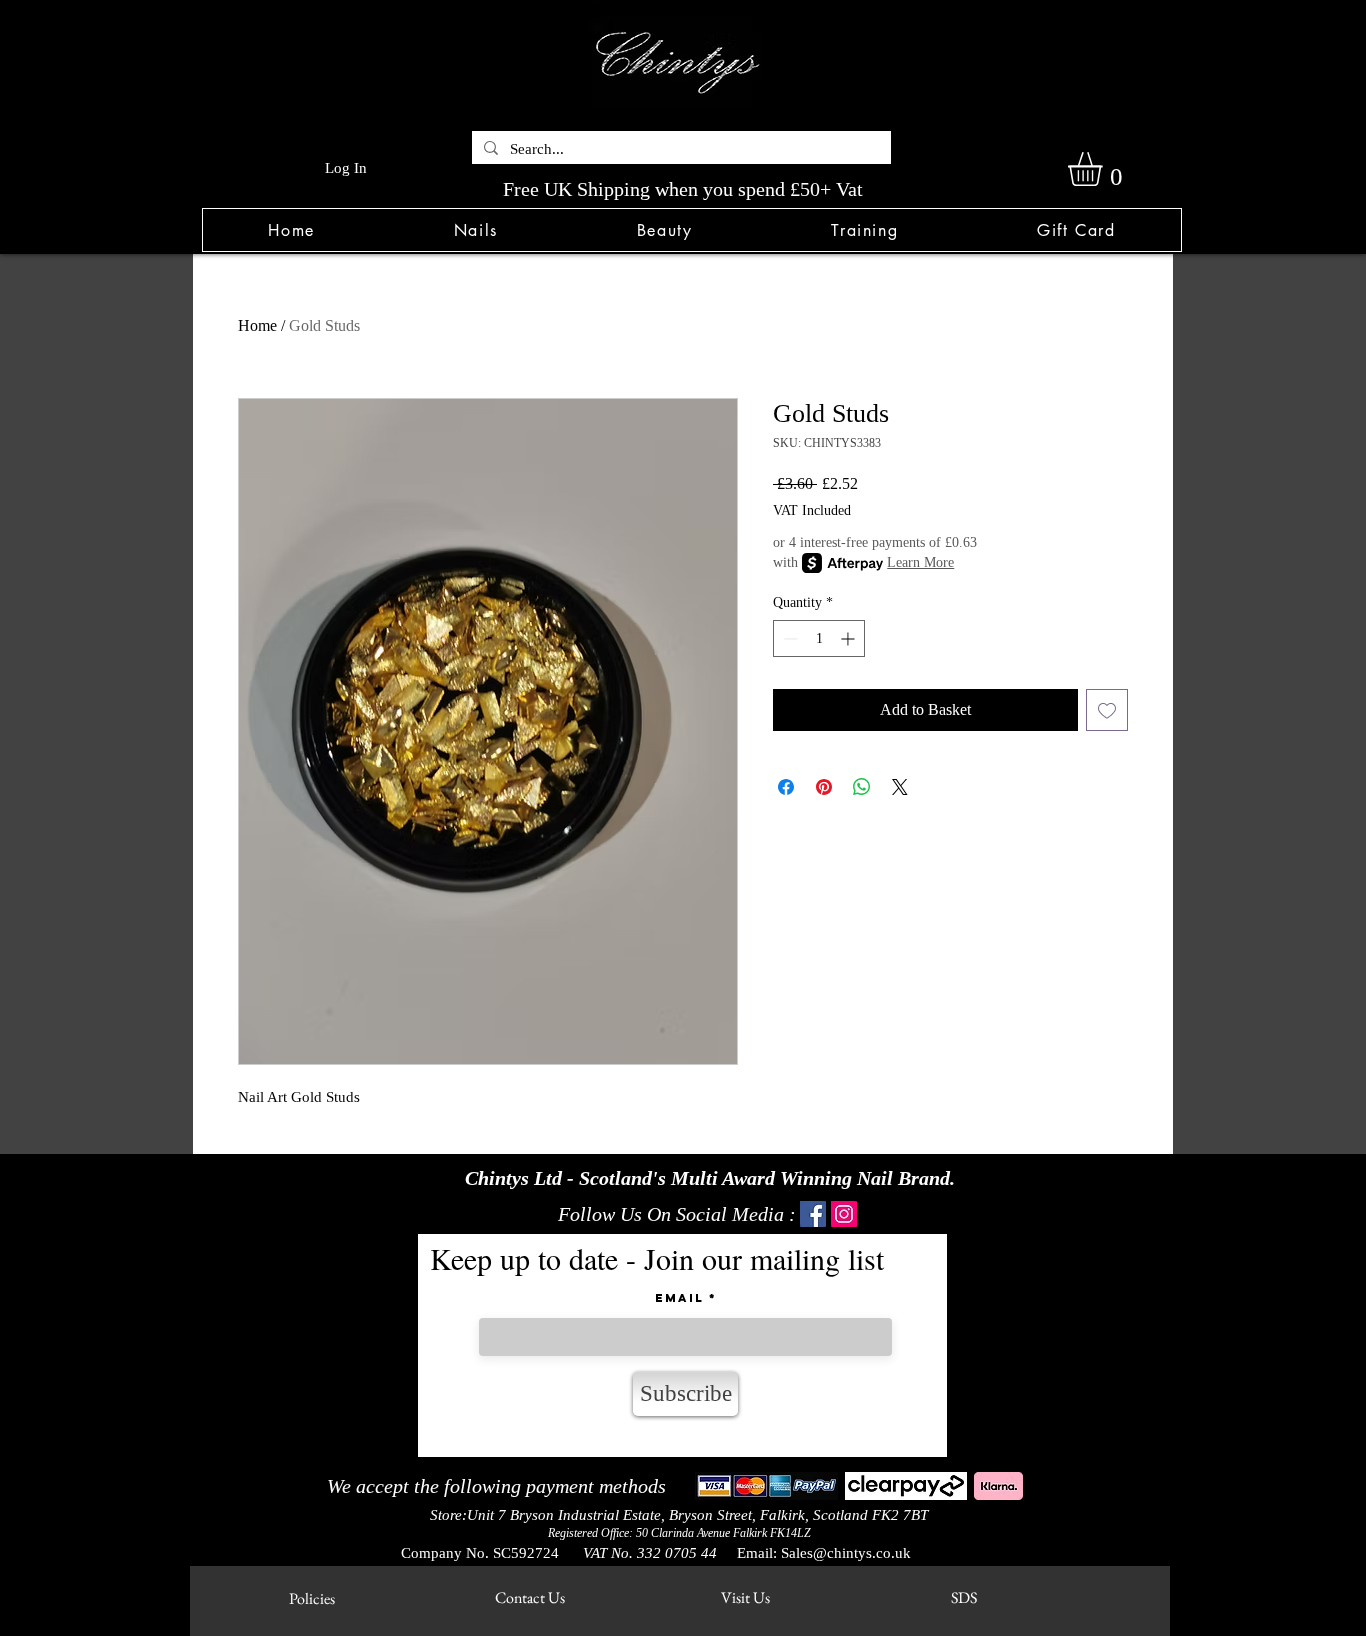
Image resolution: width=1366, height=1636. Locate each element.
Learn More (920, 562)
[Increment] (849, 638)
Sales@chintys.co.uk (846, 1553)
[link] (1105, 169)
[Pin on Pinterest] (824, 787)
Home (257, 325)
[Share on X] (900, 787)
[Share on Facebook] (786, 787)
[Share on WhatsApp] (862, 787)
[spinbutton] (819, 638)
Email (679, 1298)
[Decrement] (788, 638)
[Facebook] (813, 1214)
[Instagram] (844, 1214)
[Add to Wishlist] (1107, 710)
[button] (475, 230)
